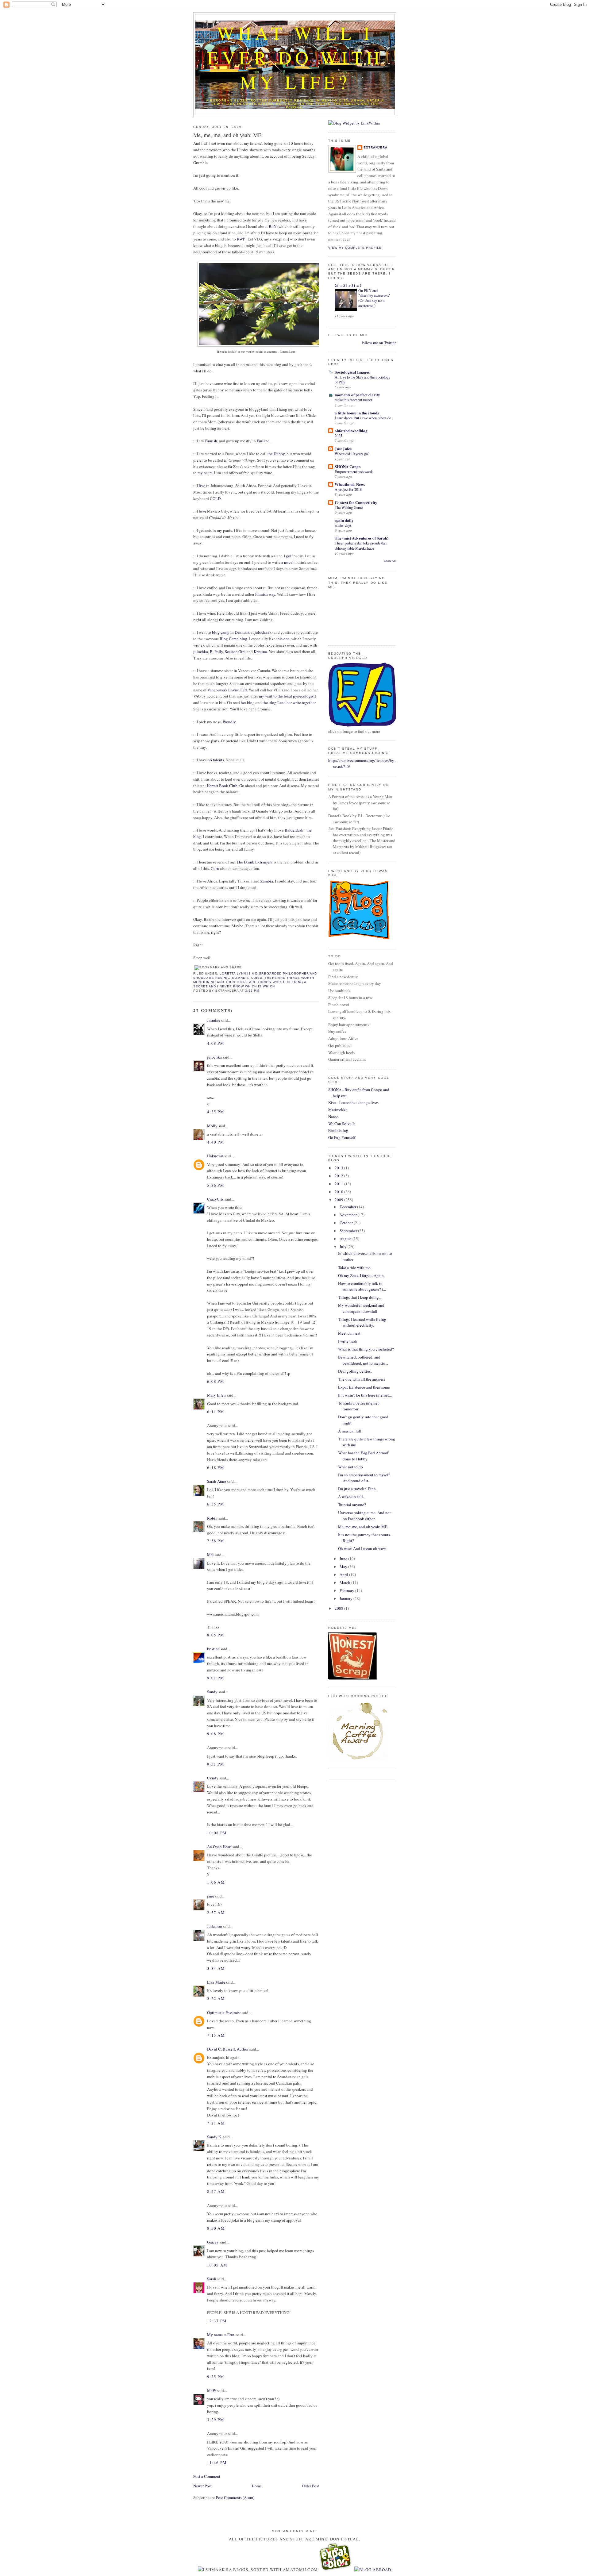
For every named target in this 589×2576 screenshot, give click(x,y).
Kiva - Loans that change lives (353, 1102)
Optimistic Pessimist (224, 2013)
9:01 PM (216, 1678)
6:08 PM (216, 1381)
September (349, 1231)
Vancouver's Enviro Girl (227, 690)
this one (283, 639)
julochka (262, 632)
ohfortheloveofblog (351, 431)
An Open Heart (219, 1847)
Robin (212, 1518)
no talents (216, 760)
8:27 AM (216, 2191)
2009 (339, 1200)
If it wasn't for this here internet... (365, 1395)
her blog (248, 702)
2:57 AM (216, 1913)
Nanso (333, 1117)
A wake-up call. (351, 1497)
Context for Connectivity (356, 502)
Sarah (212, 2279)
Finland (263, 441)
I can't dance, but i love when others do (363, 418)
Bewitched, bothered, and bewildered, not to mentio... (363, 1360)
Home (257, 2486)
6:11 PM (216, 1412)
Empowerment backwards (354, 471)
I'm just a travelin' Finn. (357, 1489)
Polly (219, 652)
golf (289, 556)
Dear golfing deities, (355, 1371)
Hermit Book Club (222, 786)
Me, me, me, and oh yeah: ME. (228, 135)
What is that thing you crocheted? (366, 1349)
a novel (287, 562)
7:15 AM (216, 2035)
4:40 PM (216, 1142)
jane (211, 1896)
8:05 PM (216, 1635)
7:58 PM (216, 1541)
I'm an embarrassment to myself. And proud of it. (364, 1478)
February (347, 1590)
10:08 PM (217, 1833)
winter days (343, 525)
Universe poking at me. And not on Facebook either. (364, 1516)
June (344, 1559)
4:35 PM (216, 1112)
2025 (338, 436)
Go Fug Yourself (342, 1137)
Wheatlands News (350, 484)
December (348, 1207)
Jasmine (214, 1020)
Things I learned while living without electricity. (362, 1322)
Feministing (338, 1130)
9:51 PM (216, 1764)
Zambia (267, 881)
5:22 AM (216, 1998)
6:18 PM (216, 1467)
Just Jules (343, 449)
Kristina (260, 652)
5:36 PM (216, 1185)
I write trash (348, 1341)
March (345, 1582)
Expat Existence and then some (364, 1387)
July (344, 1247)
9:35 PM (216, 2377)
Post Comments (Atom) (235, 2497)
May (344, 1567)
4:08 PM (216, 1043)
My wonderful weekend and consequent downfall (361, 1308)
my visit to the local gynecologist (287, 696)
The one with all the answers (362, 1379)
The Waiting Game (349, 507)
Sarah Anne (217, 1481)
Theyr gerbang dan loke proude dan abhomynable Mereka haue (361, 545)
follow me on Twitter (379, 343)
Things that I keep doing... (360, 1297)
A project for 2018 (348, 489)
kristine (213, 1649)
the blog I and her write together (289, 702)
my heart (205, 473)
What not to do (350, 1467)
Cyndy (213, 1778)
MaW (212, 2390)
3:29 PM (216, 2420)
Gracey (213, 2242)
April (344, 1574)
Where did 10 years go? (352, 454)
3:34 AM (216, 1968)
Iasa (310, 779)
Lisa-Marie (216, 1982)
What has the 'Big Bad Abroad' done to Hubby (363, 1456)
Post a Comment (207, 2476)
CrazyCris (215, 1199)
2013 (339, 1168)
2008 (339, 1608)
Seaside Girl (235, 652)
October (347, 1223)
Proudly (229, 722)
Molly (212, 1126)
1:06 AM (216, 1882)
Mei (210, 1555)
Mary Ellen (216, 1395)
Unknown (215, 1156)
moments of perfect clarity (357, 395)
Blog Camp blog (233, 639)
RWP (241, 239)
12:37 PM (217, 2321)
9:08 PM (216, 1734)
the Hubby (276, 454)
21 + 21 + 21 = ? (348, 285)
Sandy (212, 1692)
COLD (215, 498)
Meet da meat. (350, 1333)
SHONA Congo (348, 466)
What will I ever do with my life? (295, 57)
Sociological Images (352, 372)
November (349, 1215)
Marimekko (338, 1109)
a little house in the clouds (357, 413)
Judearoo (215, 1926)
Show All (390, 561)
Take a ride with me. (355, 1267)
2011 (339, 1184)
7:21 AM (216, 2123)
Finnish (211, 441)
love (202, 511)
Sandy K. (215, 2137)
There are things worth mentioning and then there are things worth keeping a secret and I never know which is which (254, 982)
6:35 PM (216, 1504)
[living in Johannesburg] (336, 2570)
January (346, 1598)
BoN (273, 226)
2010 (339, 1192)
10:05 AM (217, 2265)
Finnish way (265, 594)
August (346, 1239)
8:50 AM (216, 2228)
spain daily (344, 520)
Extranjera (375, 147)
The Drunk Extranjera (254, 862)
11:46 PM (217, 2463)
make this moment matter (353, 400)
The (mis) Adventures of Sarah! (362, 538)
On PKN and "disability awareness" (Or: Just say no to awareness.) (374, 298)
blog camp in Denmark (231, 632)
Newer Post (202, 2486)
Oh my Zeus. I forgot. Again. (361, 1275)
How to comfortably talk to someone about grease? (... (362, 1286)
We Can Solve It (342, 1124)
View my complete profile (355, 248)
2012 (339, 1176)
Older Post (310, 2486)
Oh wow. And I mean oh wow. (362, 1548)
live (202, 486)
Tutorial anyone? (352, 1505)
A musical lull (350, 1431)
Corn (215, 868)
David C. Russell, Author (228, 2049)
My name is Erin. (221, 2335)
